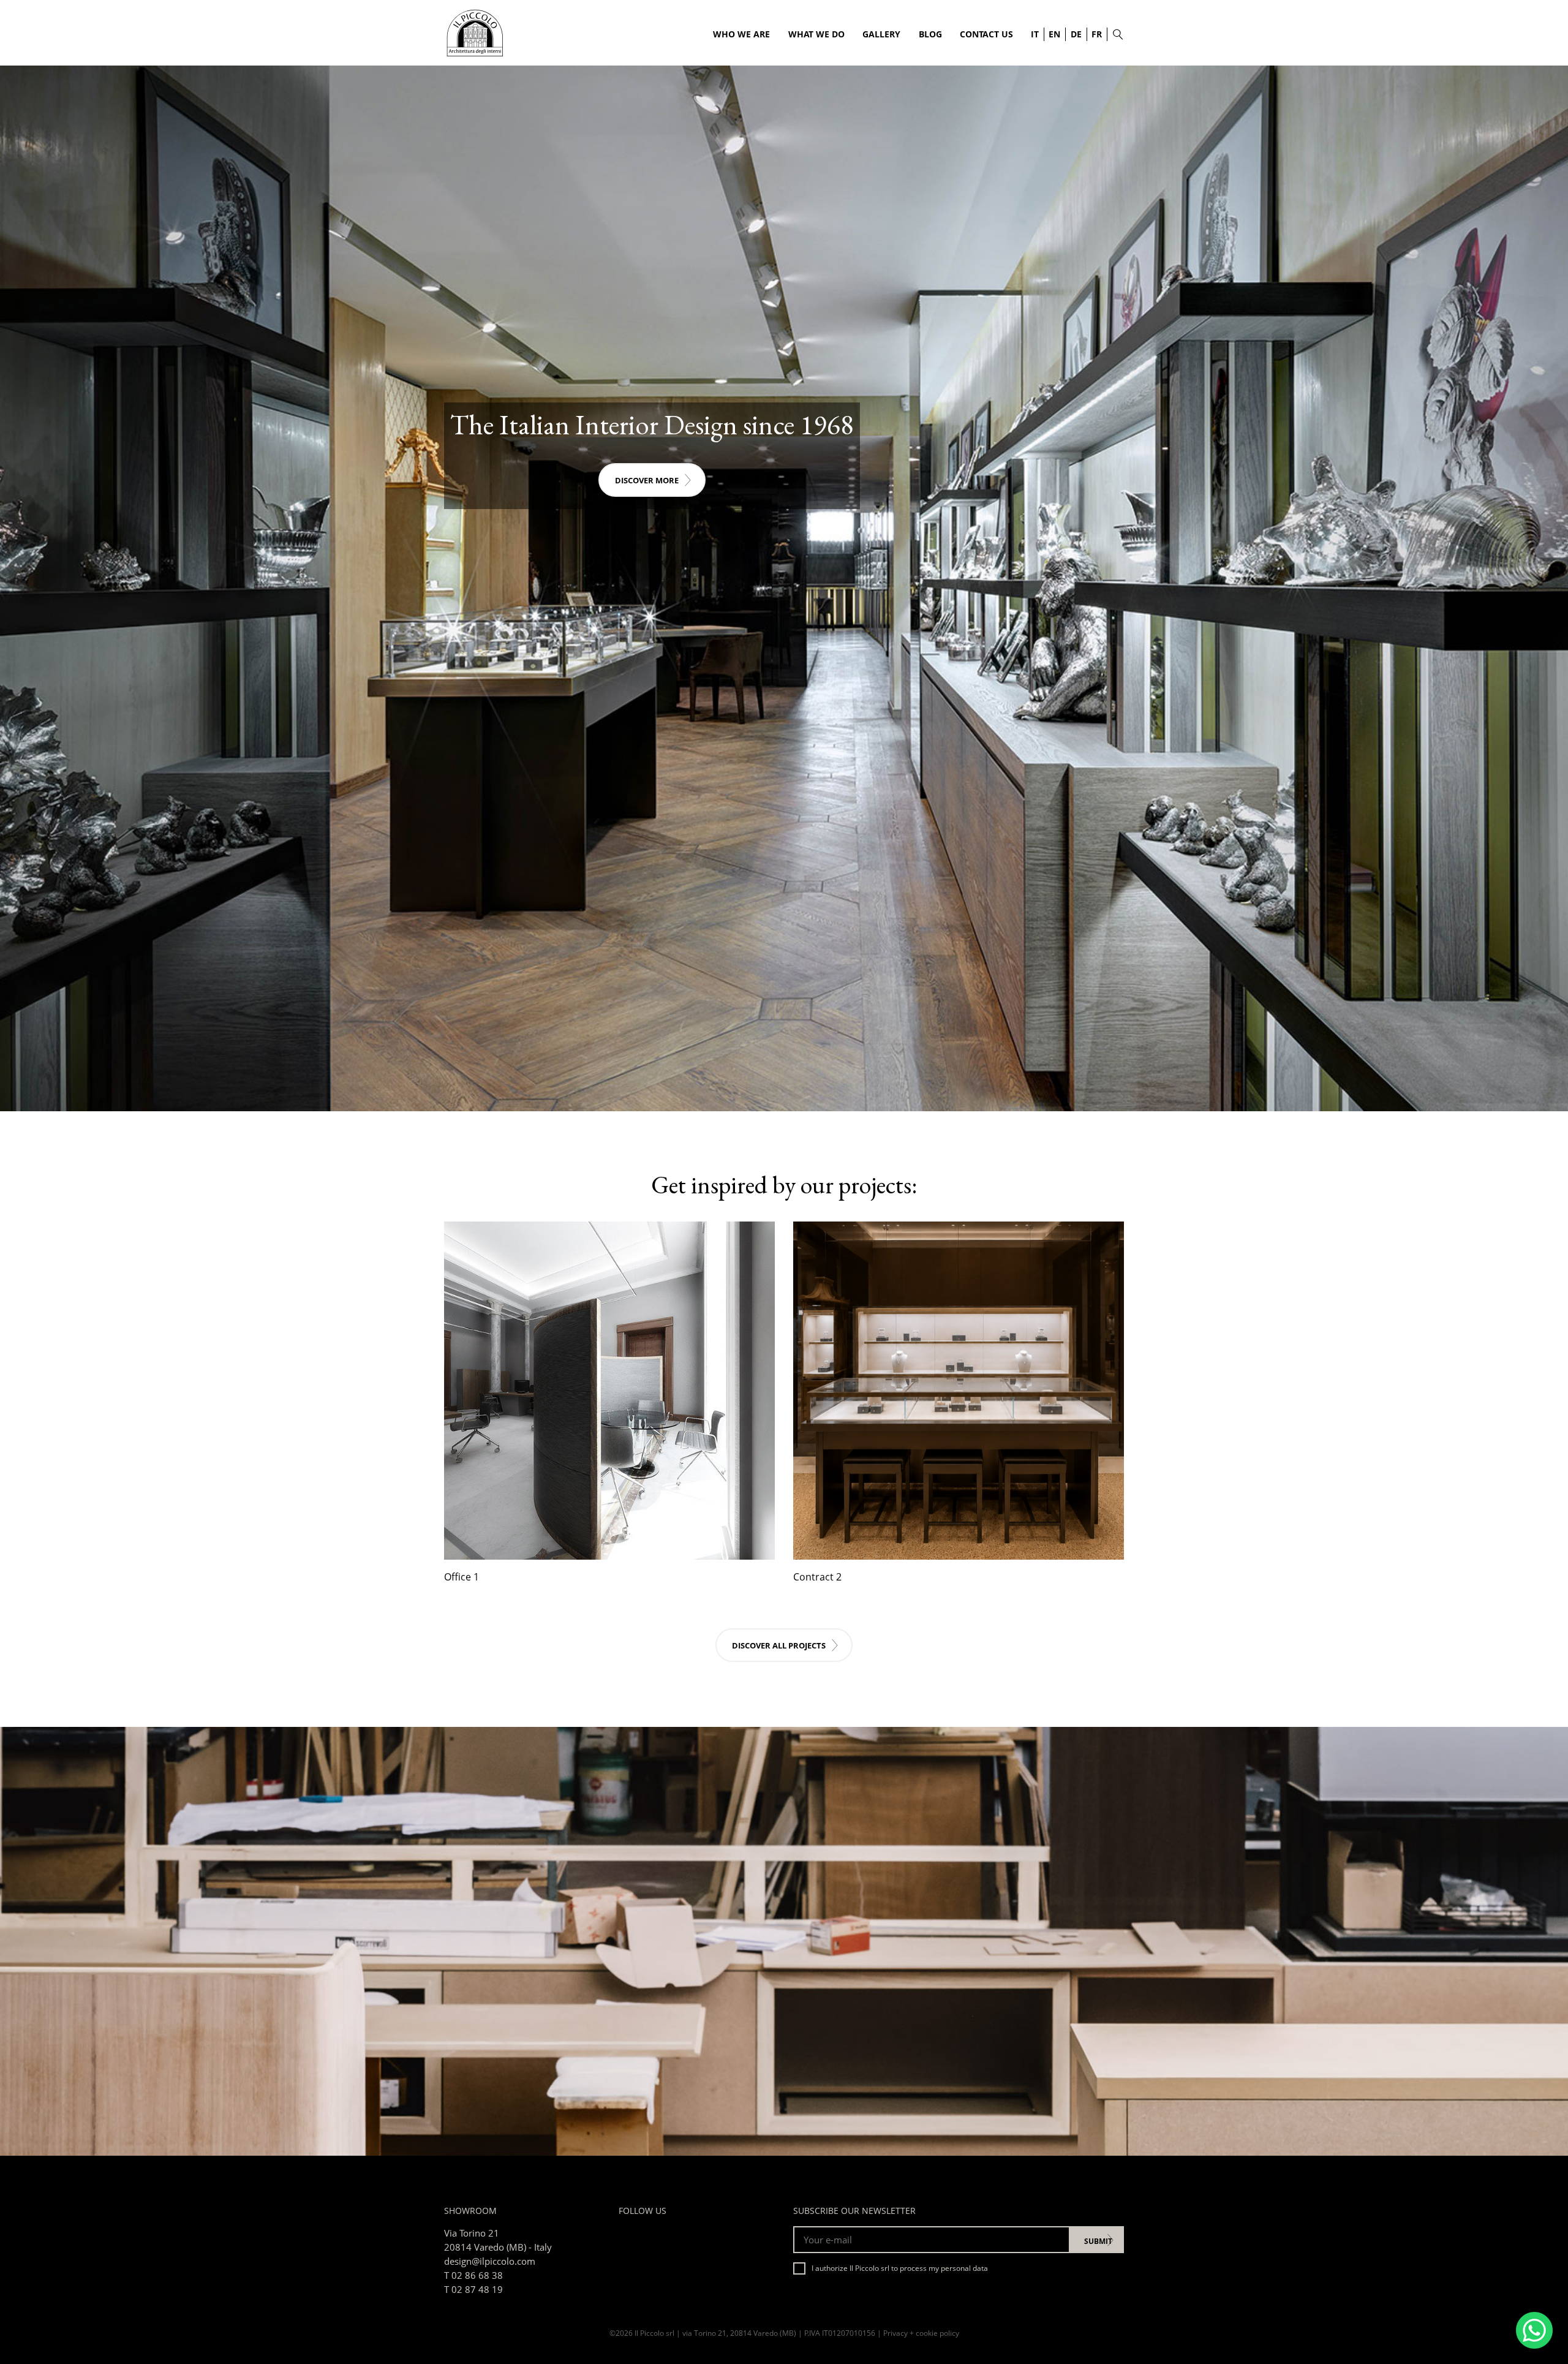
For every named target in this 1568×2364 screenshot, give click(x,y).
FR (1097, 34)
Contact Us (986, 34)
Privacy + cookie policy (921, 2333)
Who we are (741, 34)
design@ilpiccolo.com (490, 2261)
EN (1054, 34)
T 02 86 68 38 (473, 2275)
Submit (1098, 2241)
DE (1076, 34)
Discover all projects (779, 1645)
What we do (816, 34)
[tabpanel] (784, 588)
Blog (930, 34)
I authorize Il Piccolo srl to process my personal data (900, 2268)
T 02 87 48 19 (473, 2289)
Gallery (881, 34)
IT (1035, 34)
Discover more (647, 480)
